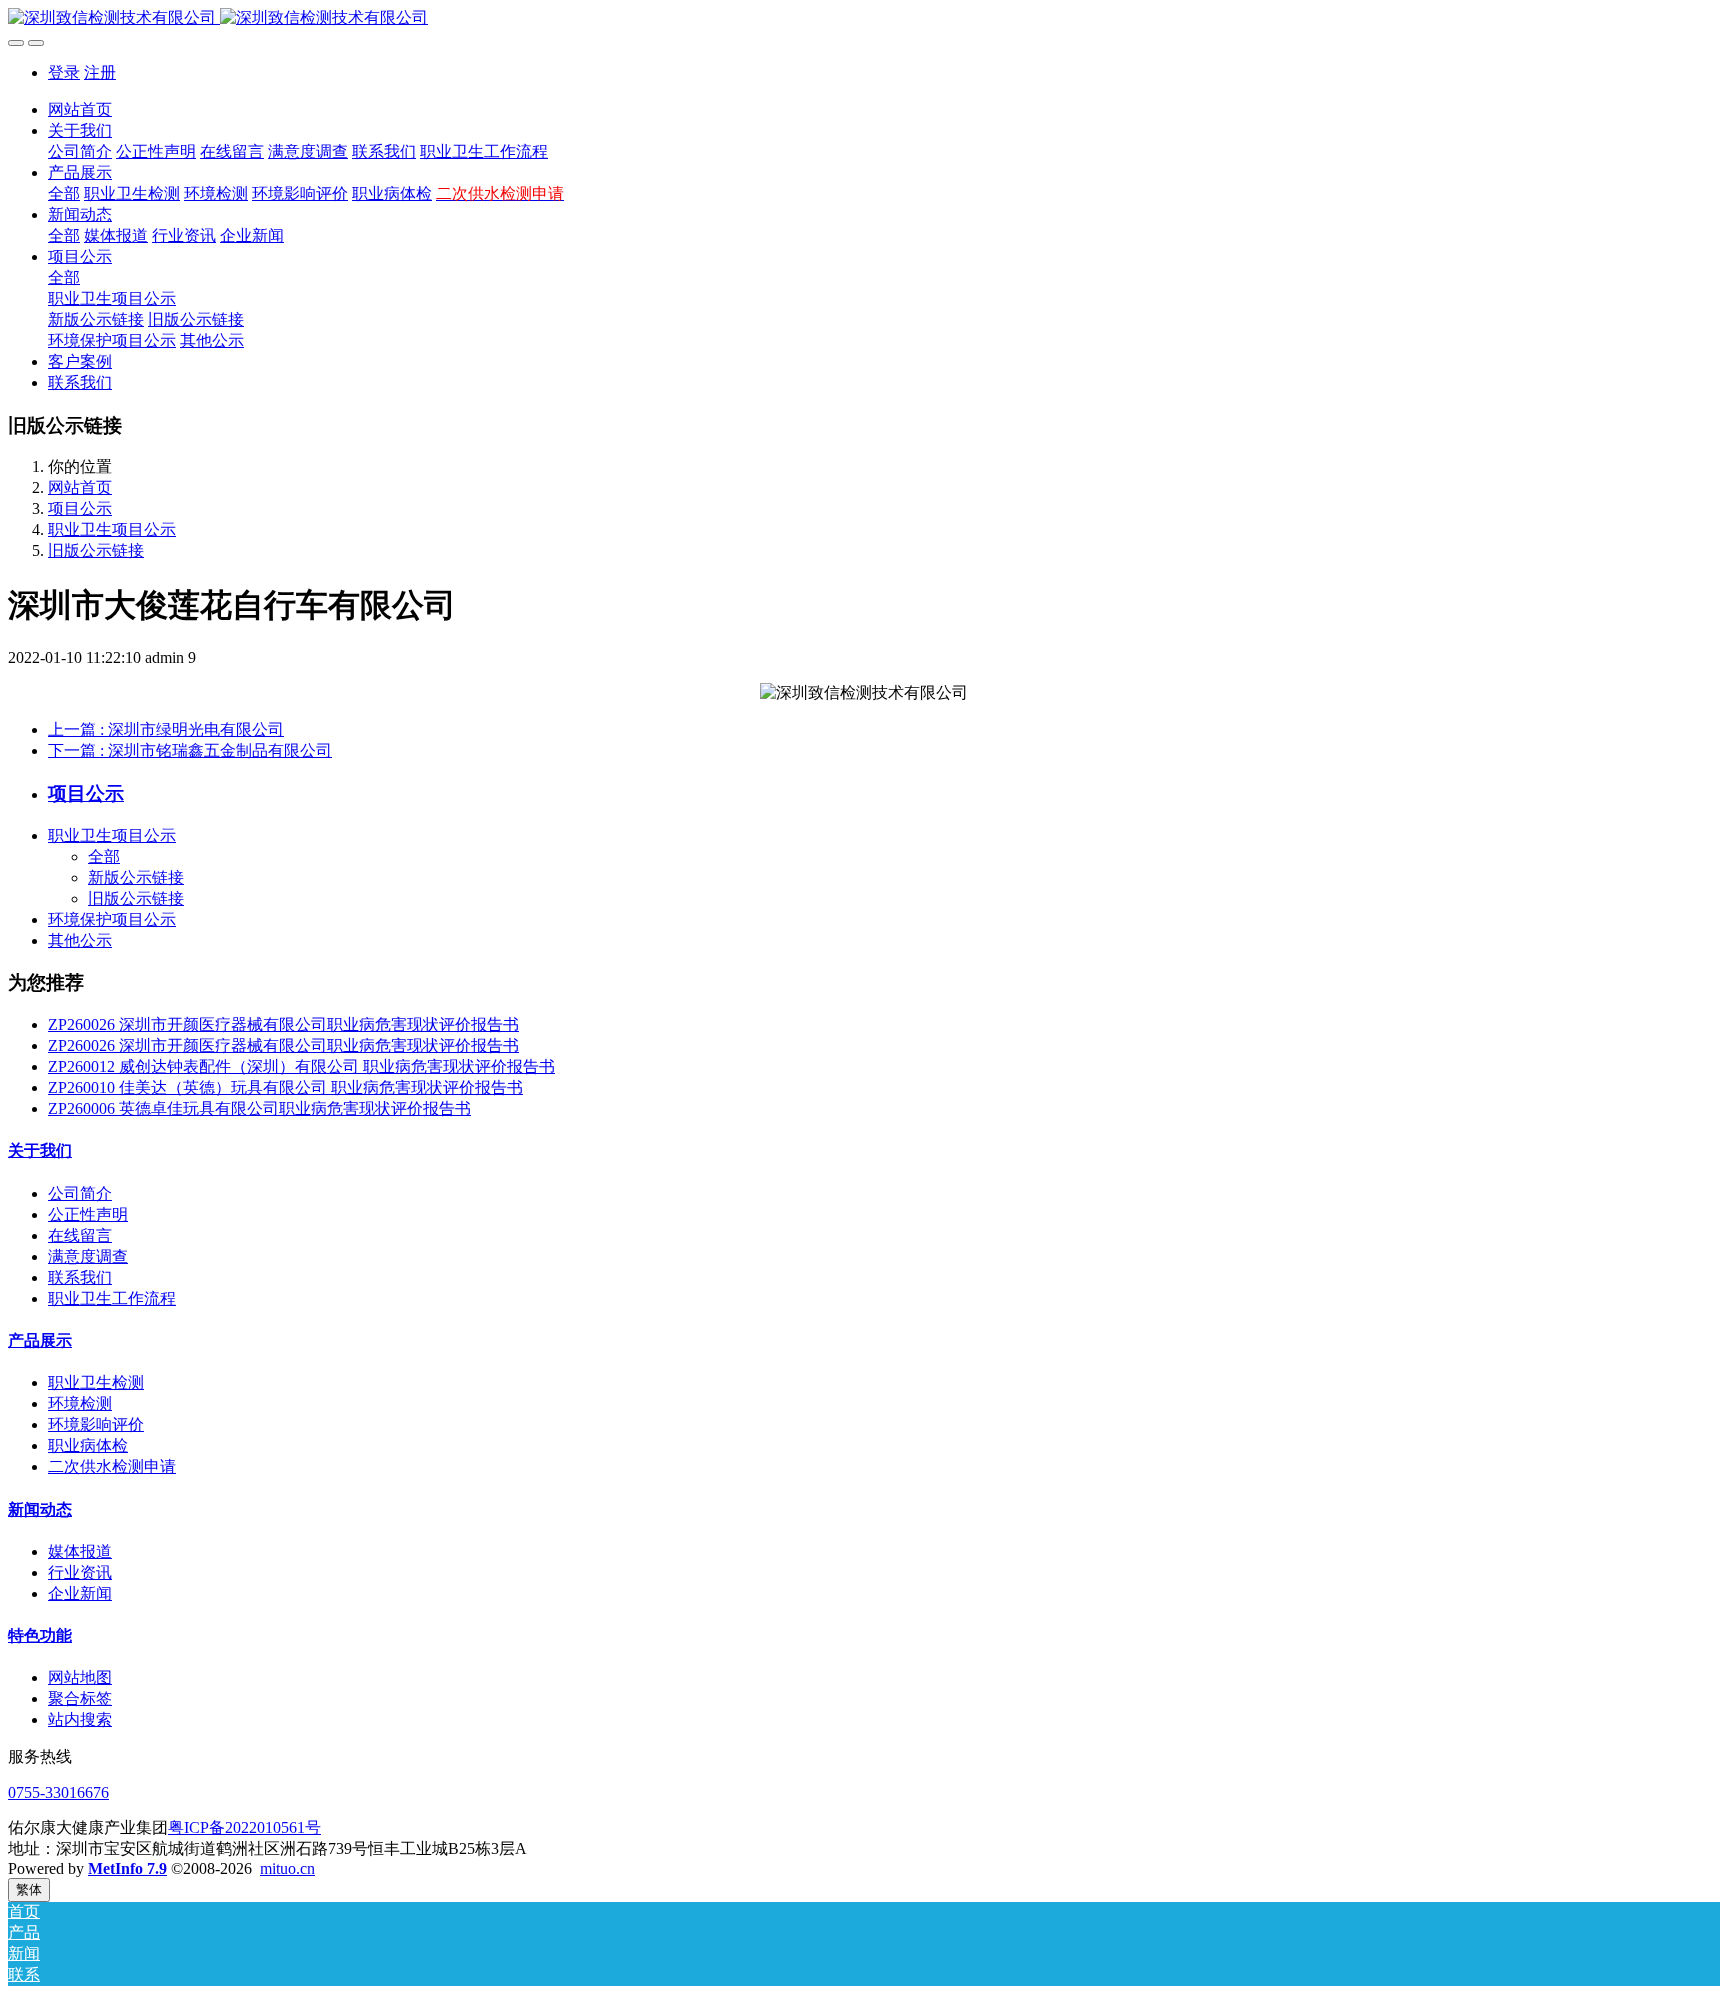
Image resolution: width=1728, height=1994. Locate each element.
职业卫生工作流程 (112, 1298)
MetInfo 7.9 (127, 1868)
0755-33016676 (58, 1792)
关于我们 (40, 1150)
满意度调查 (88, 1256)
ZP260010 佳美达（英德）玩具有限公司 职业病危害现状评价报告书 (285, 1087)
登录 (64, 72)
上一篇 (166, 729)
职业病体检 (88, 1445)
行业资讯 (80, 1572)
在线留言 (80, 1235)
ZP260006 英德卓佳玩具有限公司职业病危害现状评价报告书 (259, 1108)
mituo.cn (287, 1868)
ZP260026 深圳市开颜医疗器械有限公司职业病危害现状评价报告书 (283, 1024)
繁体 (29, 1889)
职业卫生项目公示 (112, 529)
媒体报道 (80, 1551)
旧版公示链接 (96, 550)
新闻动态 (40, 1509)
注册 (100, 72)
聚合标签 (80, 1698)
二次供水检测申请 (112, 1466)
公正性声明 (88, 1214)
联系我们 (80, 1277)
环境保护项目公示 (112, 919)
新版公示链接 (136, 877)
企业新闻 (80, 1593)
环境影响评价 (96, 1424)
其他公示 (80, 940)
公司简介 (80, 1193)
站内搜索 (80, 1719)
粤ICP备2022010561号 (244, 1827)
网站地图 (80, 1677)
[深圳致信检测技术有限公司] (864, 18)
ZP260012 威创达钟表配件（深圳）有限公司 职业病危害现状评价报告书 (301, 1066)
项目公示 (80, 508)
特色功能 (40, 1635)
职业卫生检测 (96, 1382)
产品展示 (40, 1340)
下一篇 (190, 750)
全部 (64, 193)
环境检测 (80, 1403)
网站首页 (80, 109)
